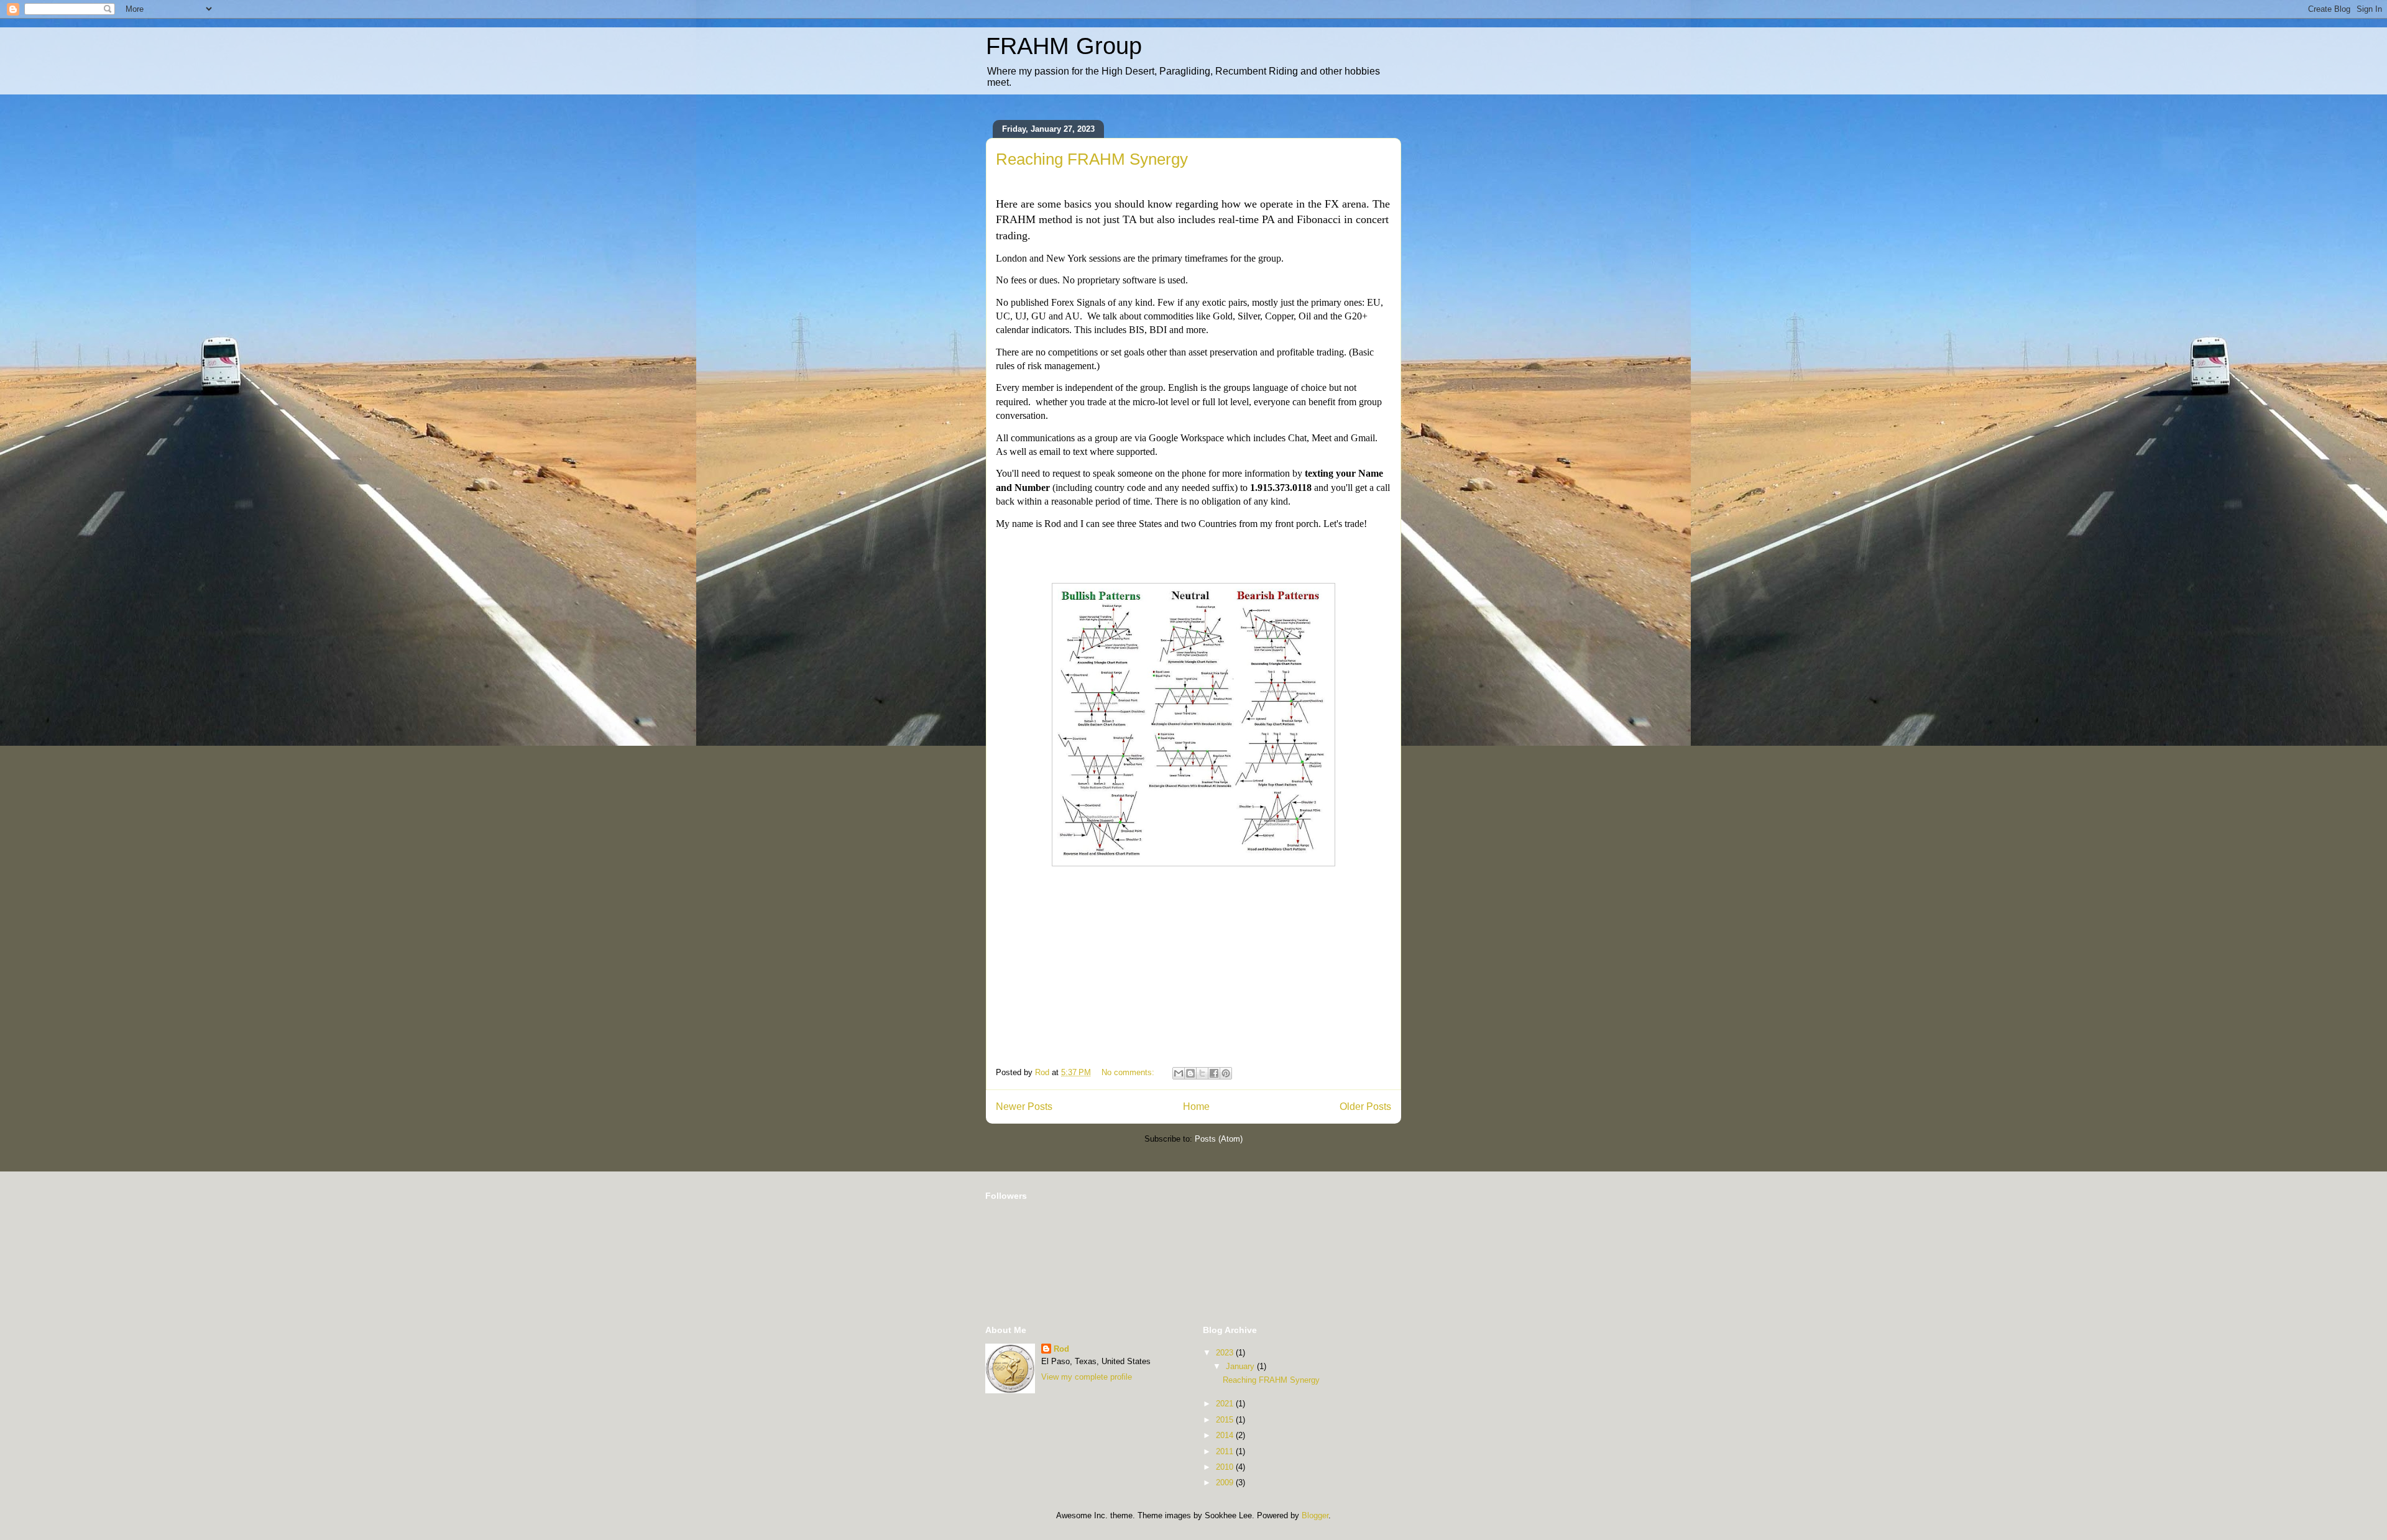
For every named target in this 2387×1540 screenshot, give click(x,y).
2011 (1226, 1451)
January (1241, 1366)
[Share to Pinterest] (1226, 1073)
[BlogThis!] (1190, 1073)
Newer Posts (1024, 1107)
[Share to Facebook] (1214, 1073)
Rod (1061, 1349)
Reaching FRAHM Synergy (1092, 159)
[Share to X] (1202, 1073)
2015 (1226, 1420)
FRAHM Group (1064, 46)
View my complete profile (1087, 1377)
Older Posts (1365, 1107)
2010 (1226, 1467)
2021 (1226, 1404)
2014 (1226, 1435)
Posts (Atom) (1219, 1139)
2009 (1226, 1483)
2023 (1226, 1353)
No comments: (1129, 1072)
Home (1196, 1107)
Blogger (1315, 1515)
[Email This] (1179, 1073)
